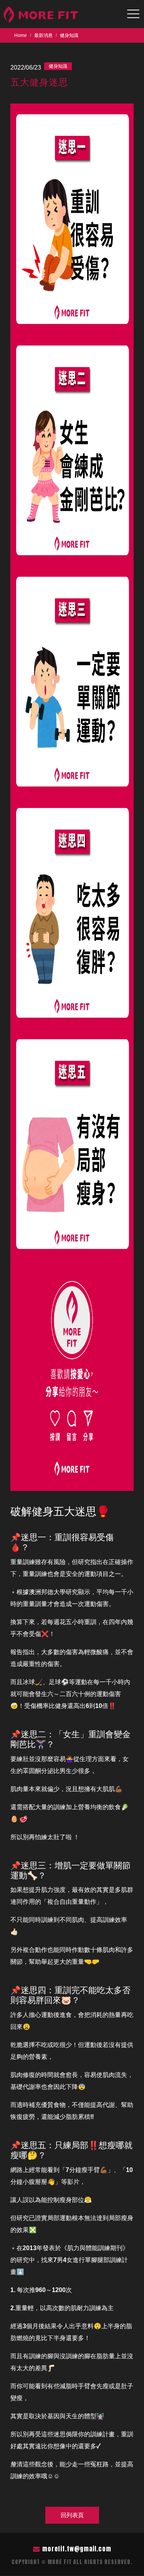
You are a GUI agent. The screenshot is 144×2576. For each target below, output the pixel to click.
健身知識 (69, 35)
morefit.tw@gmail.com (77, 2549)
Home (21, 35)
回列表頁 (72, 2515)
